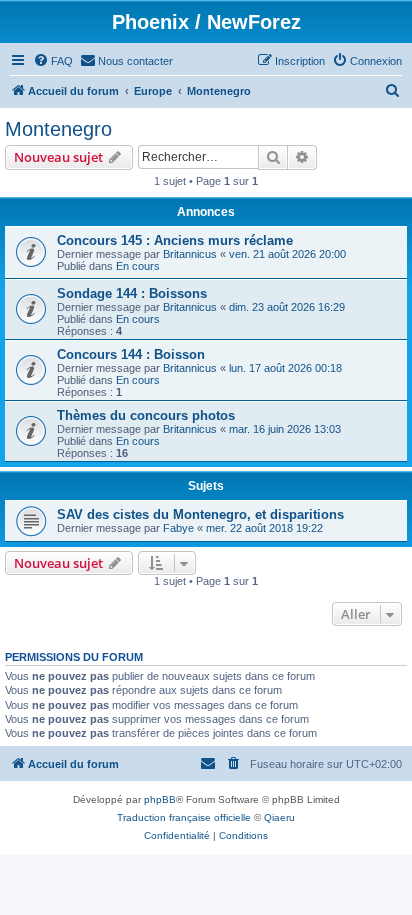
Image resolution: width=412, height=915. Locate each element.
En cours (138, 266)
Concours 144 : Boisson (131, 354)
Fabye (178, 528)
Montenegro (58, 129)
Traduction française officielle (184, 817)
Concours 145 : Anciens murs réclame (175, 240)
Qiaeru (279, 817)
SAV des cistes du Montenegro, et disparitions (200, 514)
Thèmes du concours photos (146, 415)
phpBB (160, 799)
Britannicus (190, 254)
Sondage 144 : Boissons (132, 293)
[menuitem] (53, 61)
